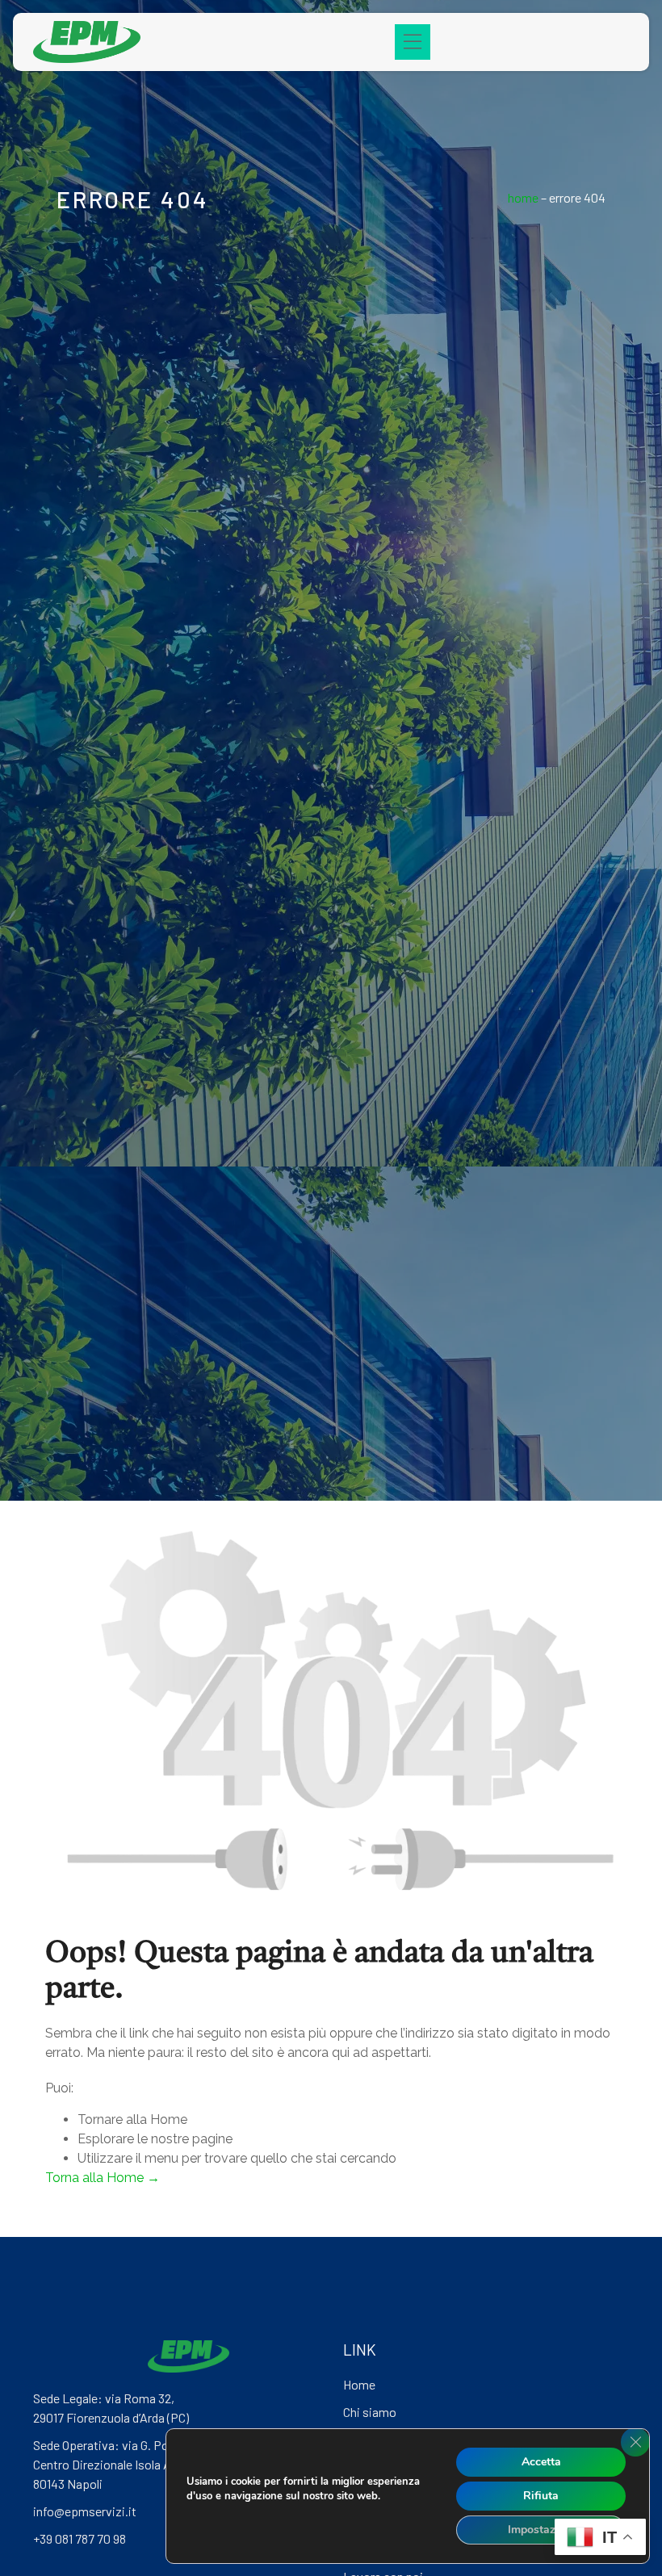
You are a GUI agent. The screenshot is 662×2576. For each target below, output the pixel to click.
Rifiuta (541, 2496)
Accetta (541, 2462)
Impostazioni (541, 2530)
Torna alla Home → (103, 2178)
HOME (523, 197)
